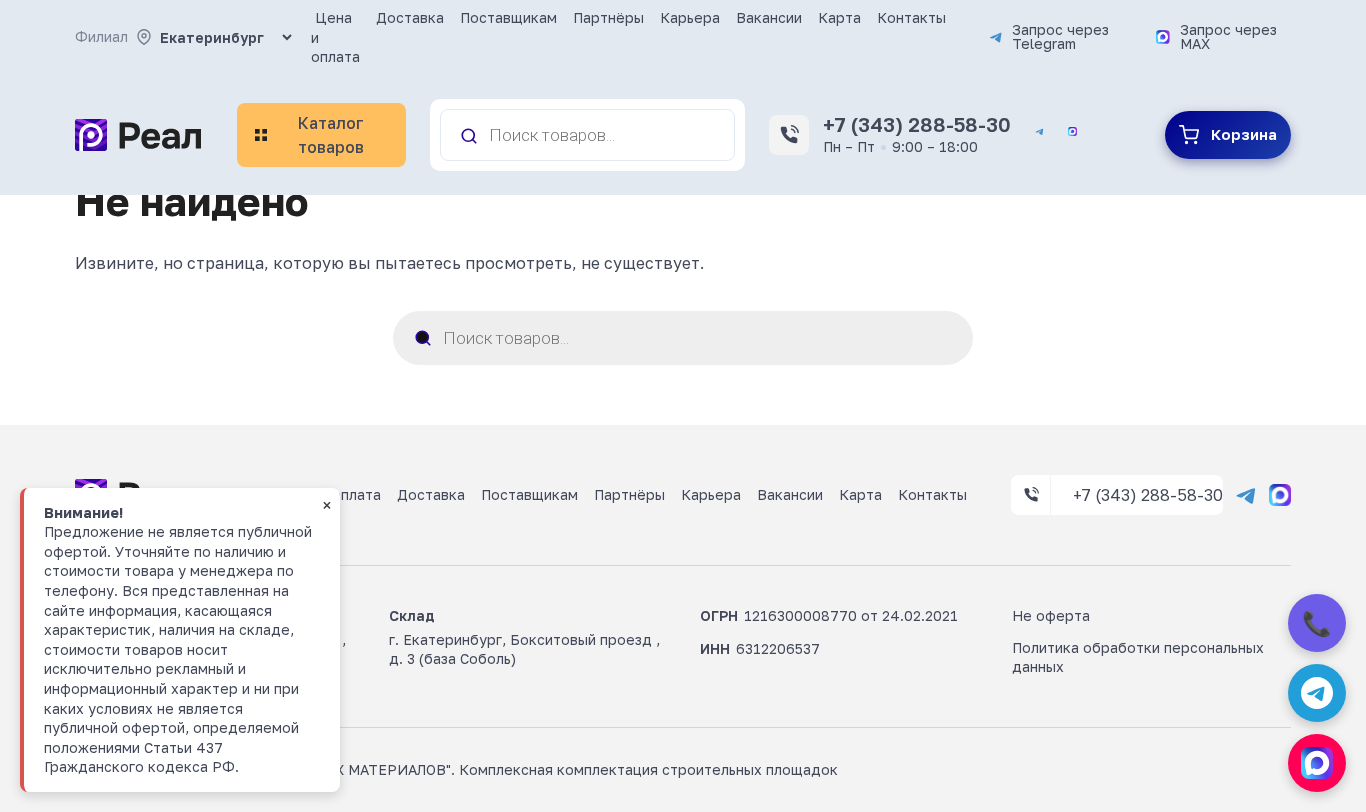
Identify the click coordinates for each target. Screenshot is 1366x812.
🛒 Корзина (1228, 135)
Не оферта (1051, 615)
